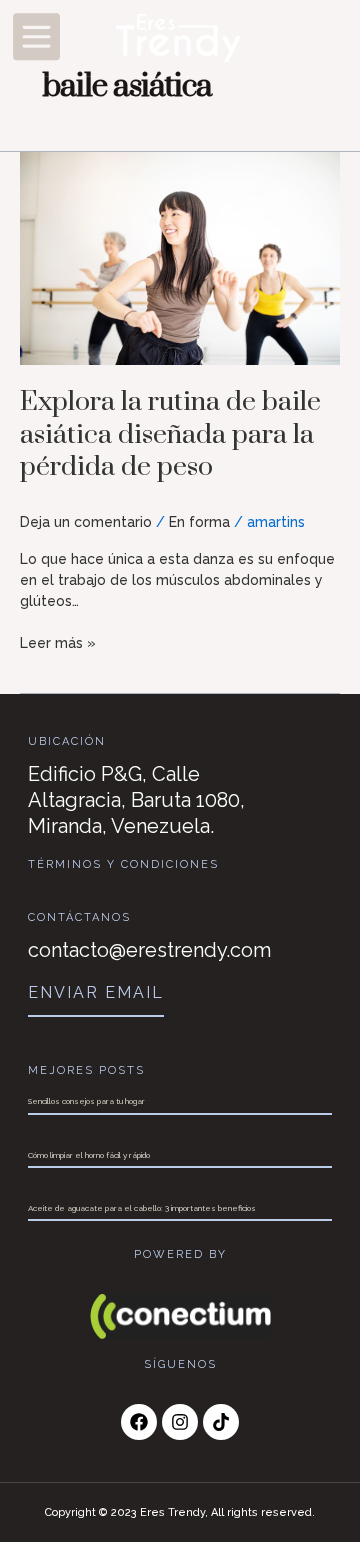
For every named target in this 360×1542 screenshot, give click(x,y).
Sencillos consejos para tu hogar (86, 1101)
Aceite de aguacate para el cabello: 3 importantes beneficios (142, 1208)
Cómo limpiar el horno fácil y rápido (89, 1155)
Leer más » (58, 642)
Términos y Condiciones (123, 864)
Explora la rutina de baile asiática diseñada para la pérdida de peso (170, 434)
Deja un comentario (86, 522)
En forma (199, 522)
